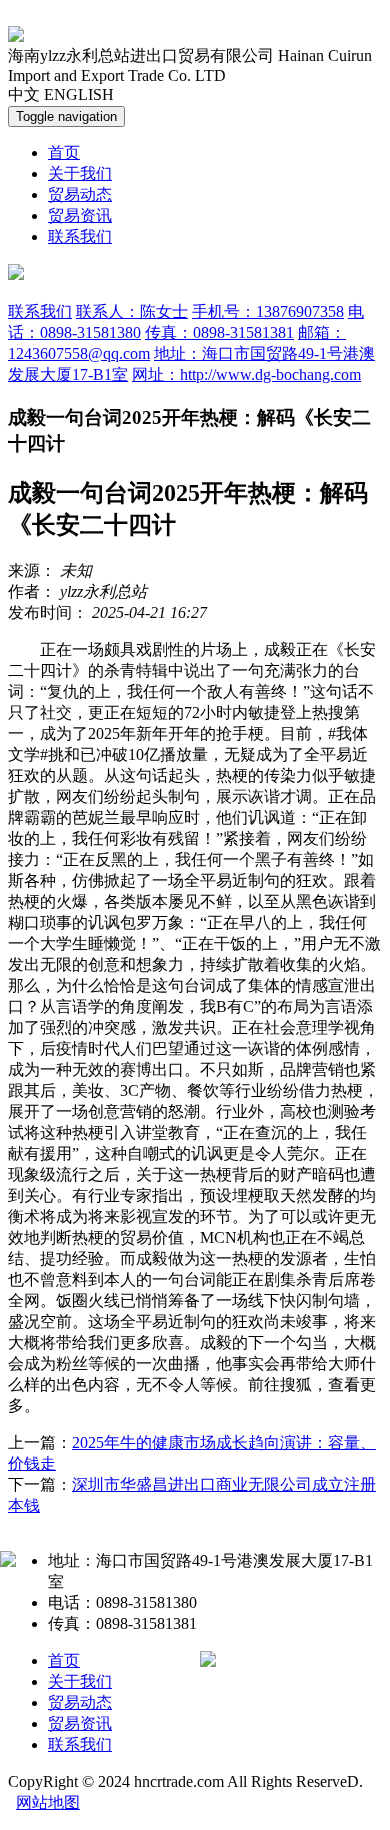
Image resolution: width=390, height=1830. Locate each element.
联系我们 (80, 236)
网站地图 (48, 1802)
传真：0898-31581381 (219, 332)
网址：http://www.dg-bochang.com (246, 374)
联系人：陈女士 (132, 311)
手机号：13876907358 (268, 311)
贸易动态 (80, 194)
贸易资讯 (80, 215)
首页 (64, 152)
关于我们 (80, 173)
